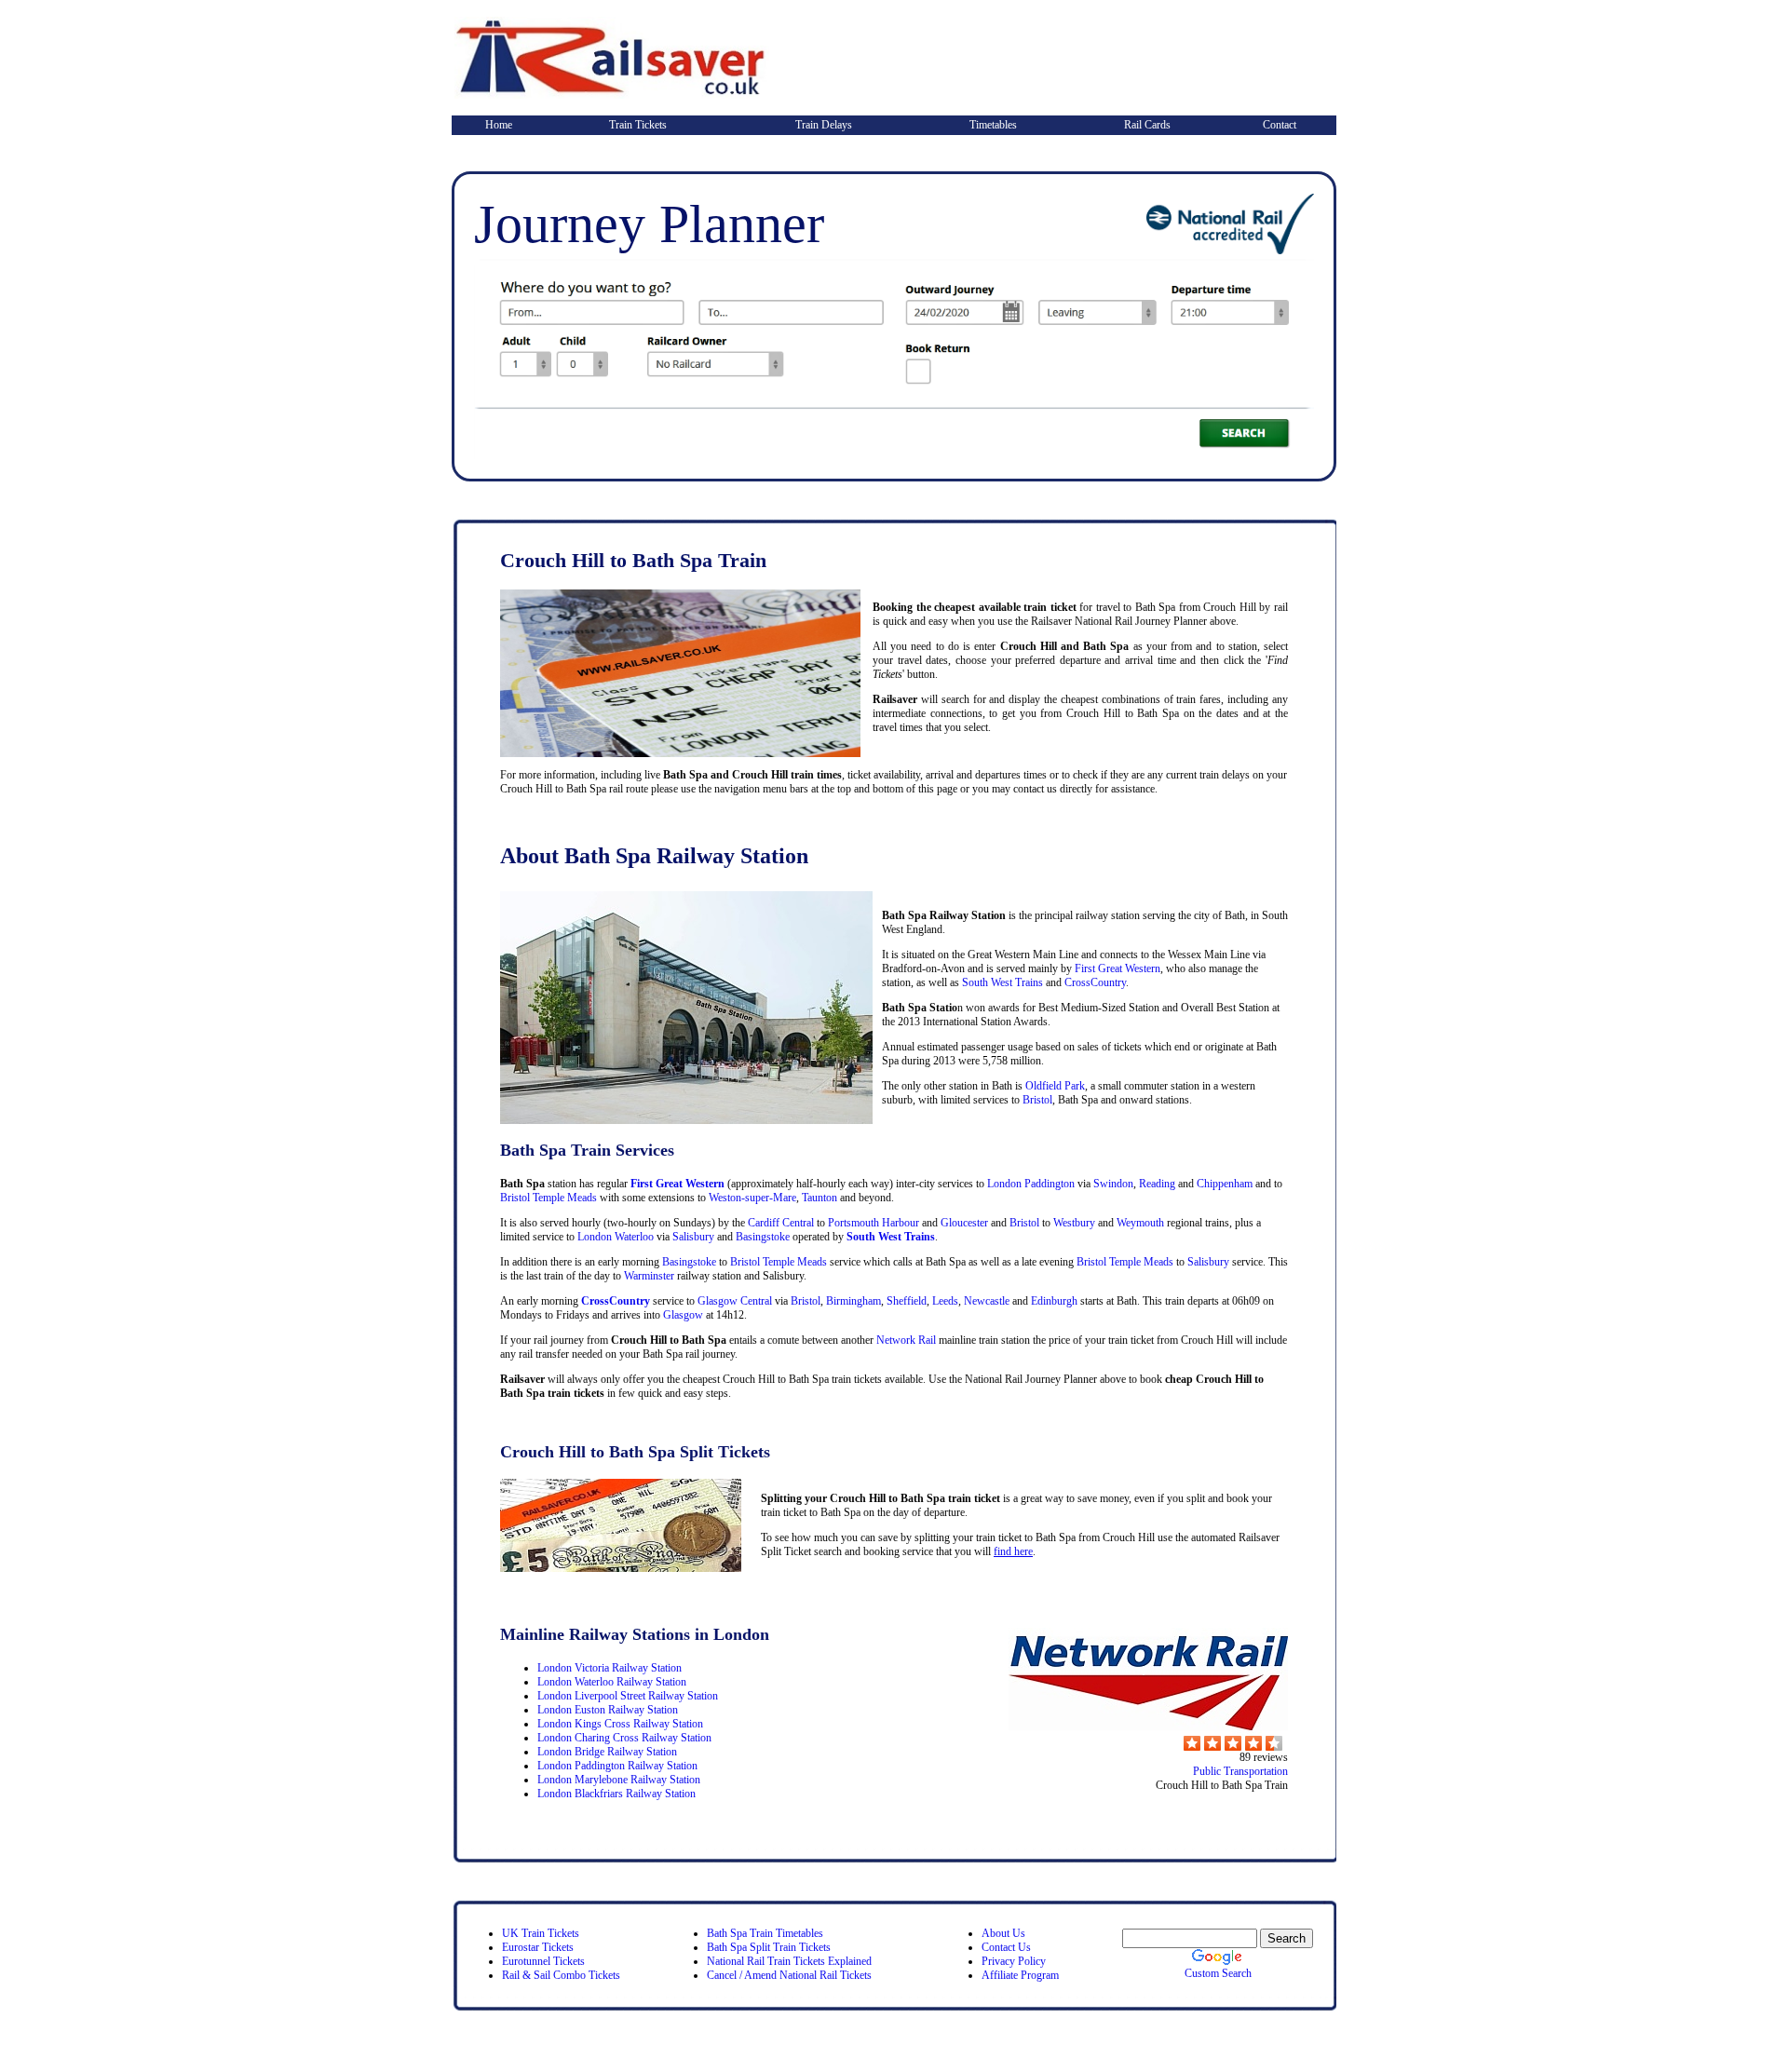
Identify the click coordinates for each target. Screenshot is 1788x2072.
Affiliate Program (1020, 1975)
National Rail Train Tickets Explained (789, 1961)
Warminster (649, 1276)
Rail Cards (1147, 125)
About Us (1003, 1933)
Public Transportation (1240, 1771)
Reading (1157, 1184)
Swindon (1113, 1184)
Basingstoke (763, 1237)
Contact (1280, 125)
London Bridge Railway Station (607, 1752)
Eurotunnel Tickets (543, 1961)
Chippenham (1225, 1184)
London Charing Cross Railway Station (624, 1738)
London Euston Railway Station (608, 1710)
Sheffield (907, 1301)
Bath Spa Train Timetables (765, 1933)
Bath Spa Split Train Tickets (769, 1947)
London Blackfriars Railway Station (616, 1794)
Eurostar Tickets (538, 1947)
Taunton (819, 1198)
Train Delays (824, 125)
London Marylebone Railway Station (619, 1780)
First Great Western (1117, 968)
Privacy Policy (1014, 1961)
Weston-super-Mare (751, 1198)
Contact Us (1006, 1947)
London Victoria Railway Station (610, 1668)
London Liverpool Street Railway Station (628, 1696)
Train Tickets (638, 125)
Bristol (1037, 1100)
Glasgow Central (735, 1301)
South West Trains (1002, 982)
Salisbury (693, 1237)
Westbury (1074, 1223)
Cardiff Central (781, 1223)
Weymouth (1140, 1223)
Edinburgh (1054, 1301)
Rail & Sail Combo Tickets (561, 1975)
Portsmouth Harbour (874, 1223)
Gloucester (964, 1223)
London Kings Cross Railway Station (620, 1724)
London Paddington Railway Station (617, 1766)
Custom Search (1218, 1973)
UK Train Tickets (541, 1933)
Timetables (993, 125)
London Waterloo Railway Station (612, 1682)
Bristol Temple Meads (549, 1198)
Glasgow (683, 1315)
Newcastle (987, 1301)
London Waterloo (616, 1237)
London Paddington (1031, 1184)
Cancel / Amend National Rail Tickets (789, 1975)
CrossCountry (1095, 982)
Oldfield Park (1055, 1086)
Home (499, 125)
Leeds (945, 1301)
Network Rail (906, 1340)
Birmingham (853, 1301)
